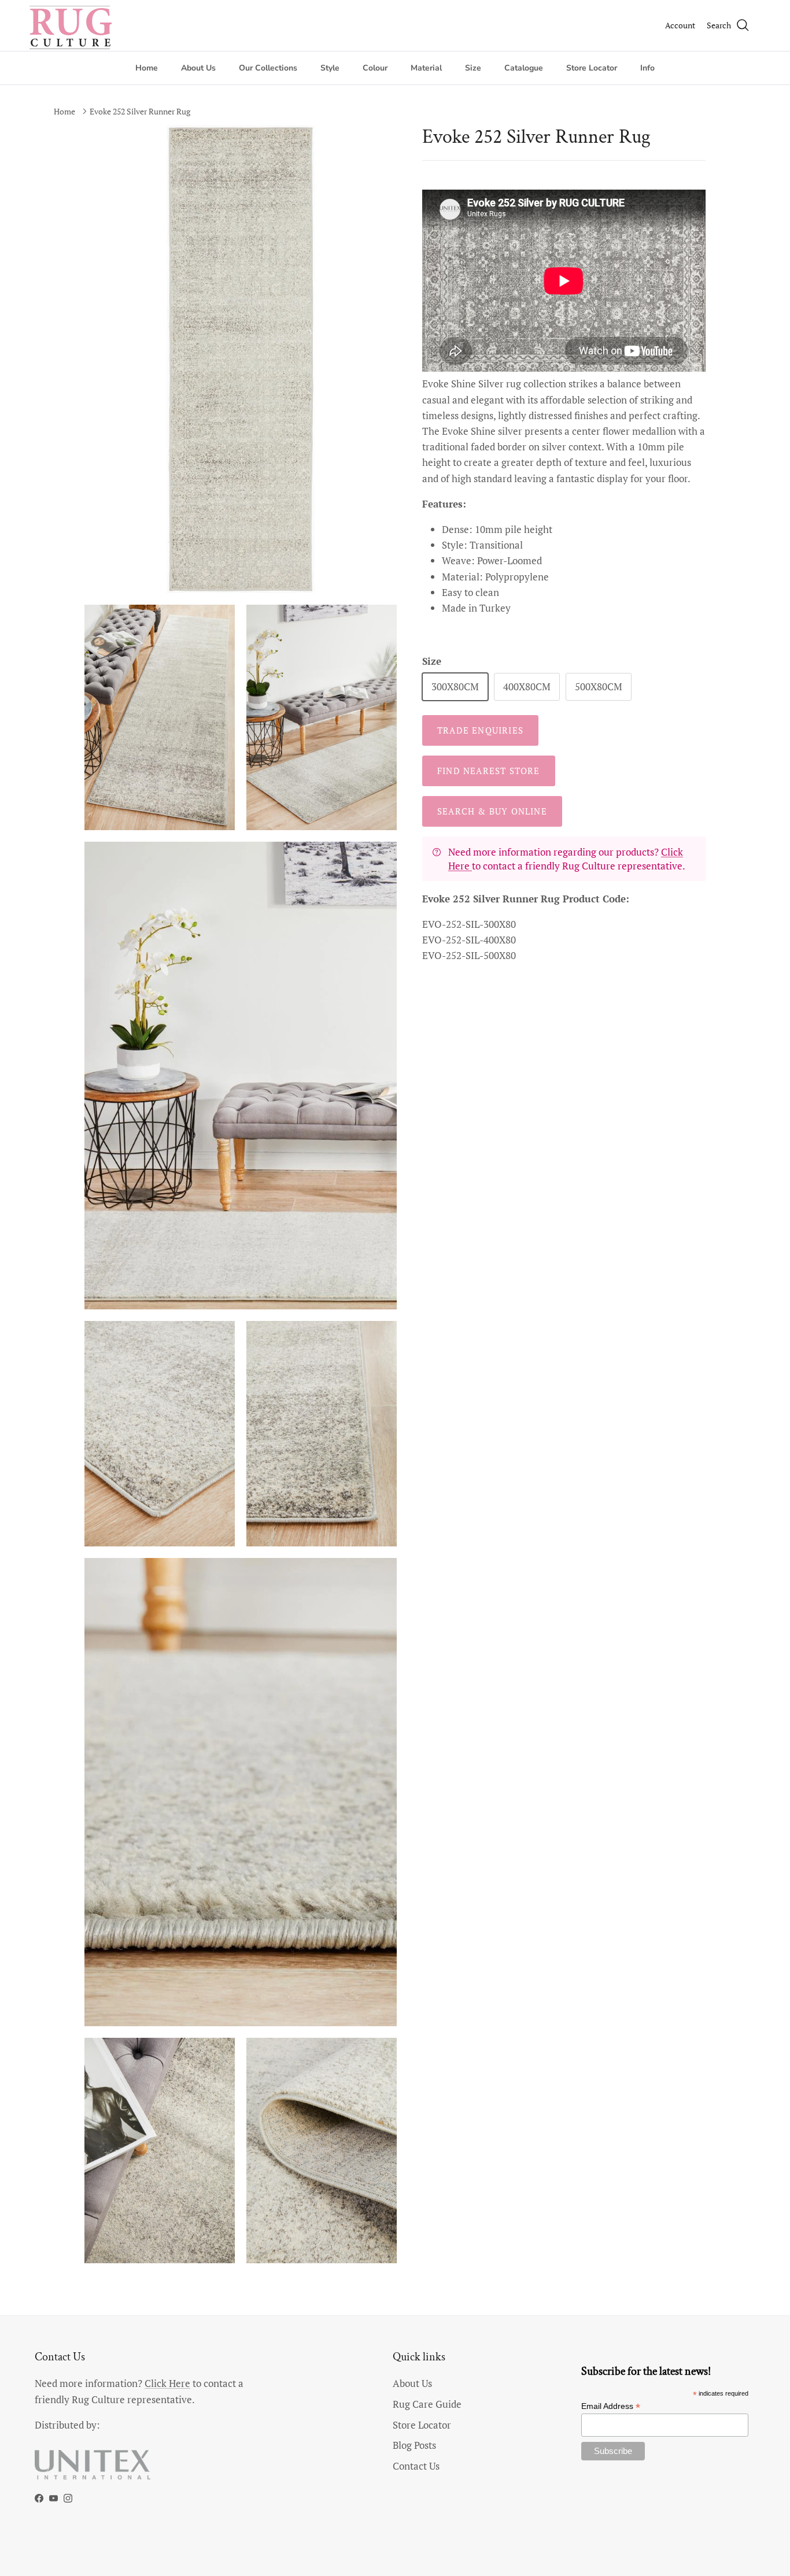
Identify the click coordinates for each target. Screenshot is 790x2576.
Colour (375, 68)
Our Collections (268, 68)
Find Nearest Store (489, 771)
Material (426, 68)
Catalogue (524, 68)
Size (473, 68)
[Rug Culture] (72, 25)
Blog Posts (414, 2445)
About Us (198, 68)
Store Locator (592, 68)
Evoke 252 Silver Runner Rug (140, 111)
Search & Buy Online (492, 811)
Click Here (167, 2383)
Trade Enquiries (480, 730)
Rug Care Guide (427, 2404)
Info (647, 68)
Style (330, 68)
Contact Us (416, 2466)
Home (147, 68)
